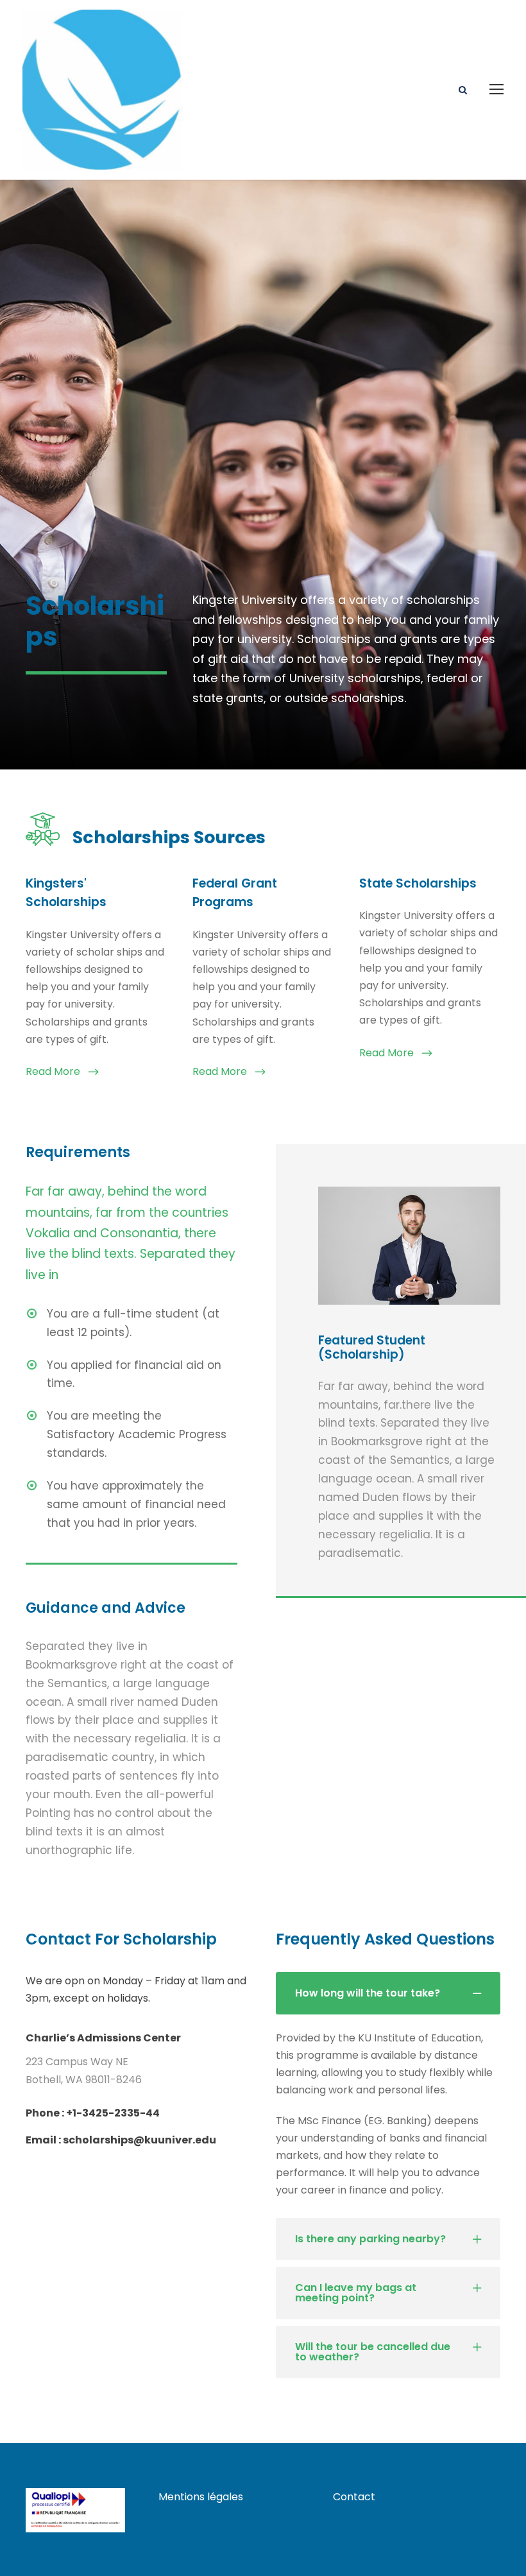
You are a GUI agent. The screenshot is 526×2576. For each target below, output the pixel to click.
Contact (354, 2497)
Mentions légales (201, 2497)
